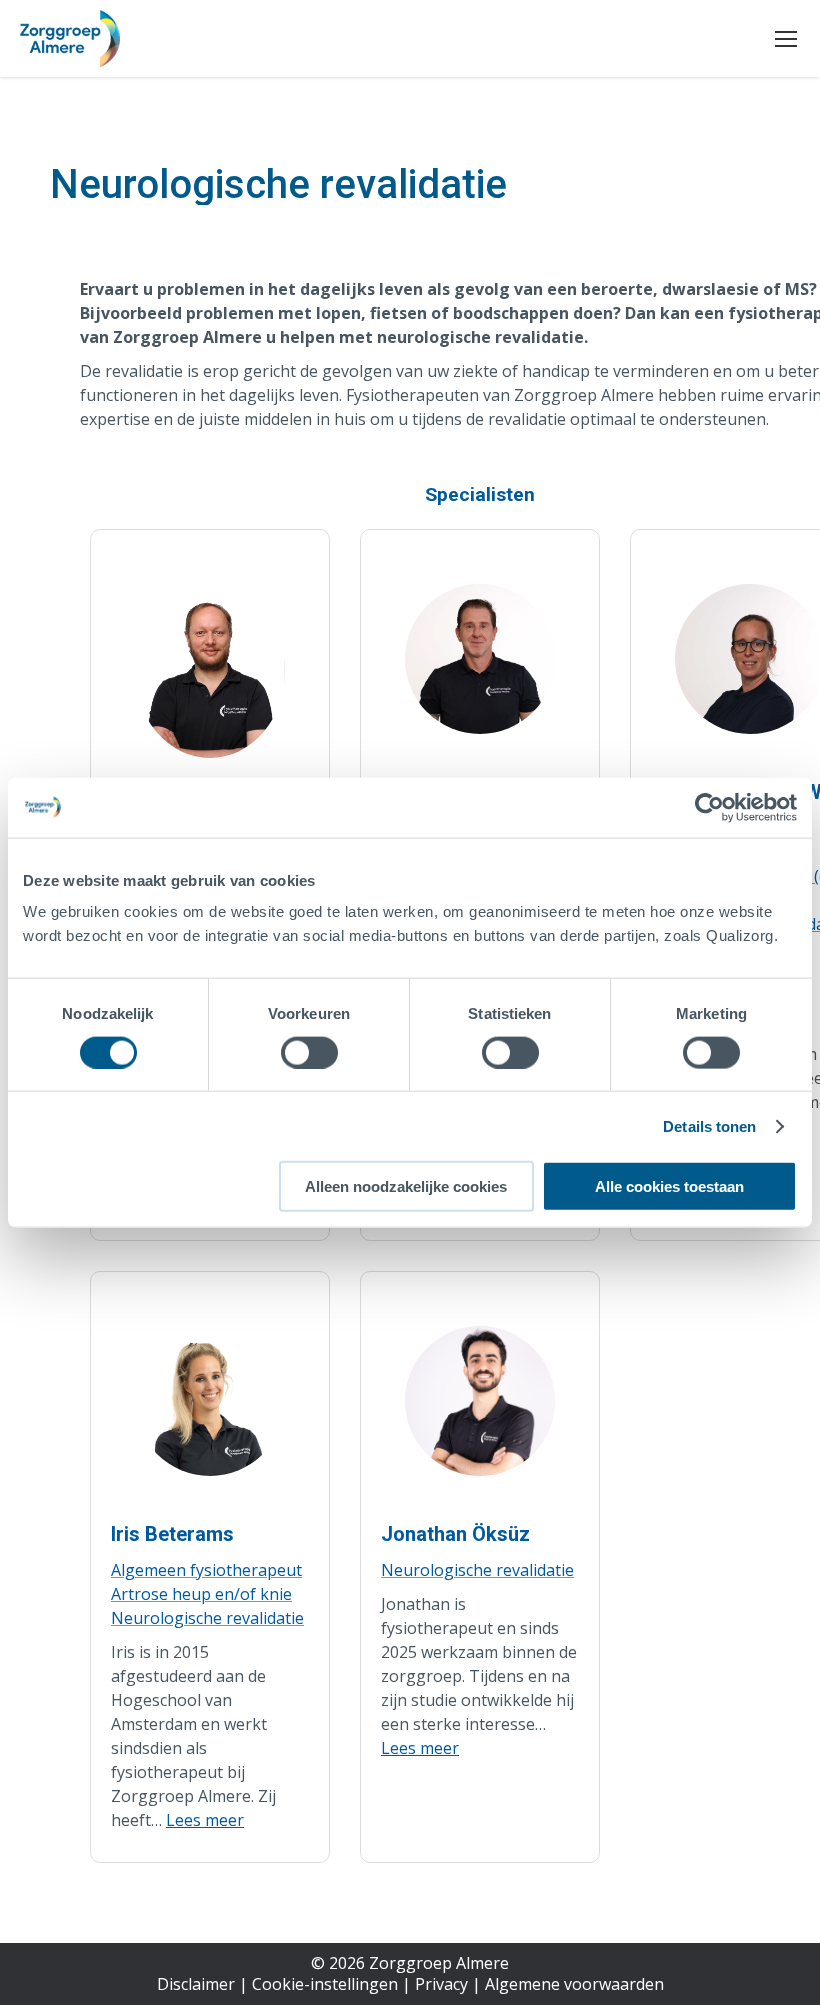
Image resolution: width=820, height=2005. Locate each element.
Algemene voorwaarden (574, 1984)
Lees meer (205, 1820)
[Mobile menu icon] (786, 39)
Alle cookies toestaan (669, 1186)
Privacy (441, 1984)
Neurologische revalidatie (207, 1618)
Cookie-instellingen (325, 1984)
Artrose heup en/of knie (201, 1594)
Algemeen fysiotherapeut (206, 1570)
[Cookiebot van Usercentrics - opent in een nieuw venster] (709, 807)
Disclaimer (196, 1984)
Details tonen (709, 1125)
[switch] (309, 1052)
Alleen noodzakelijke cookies (406, 1186)
